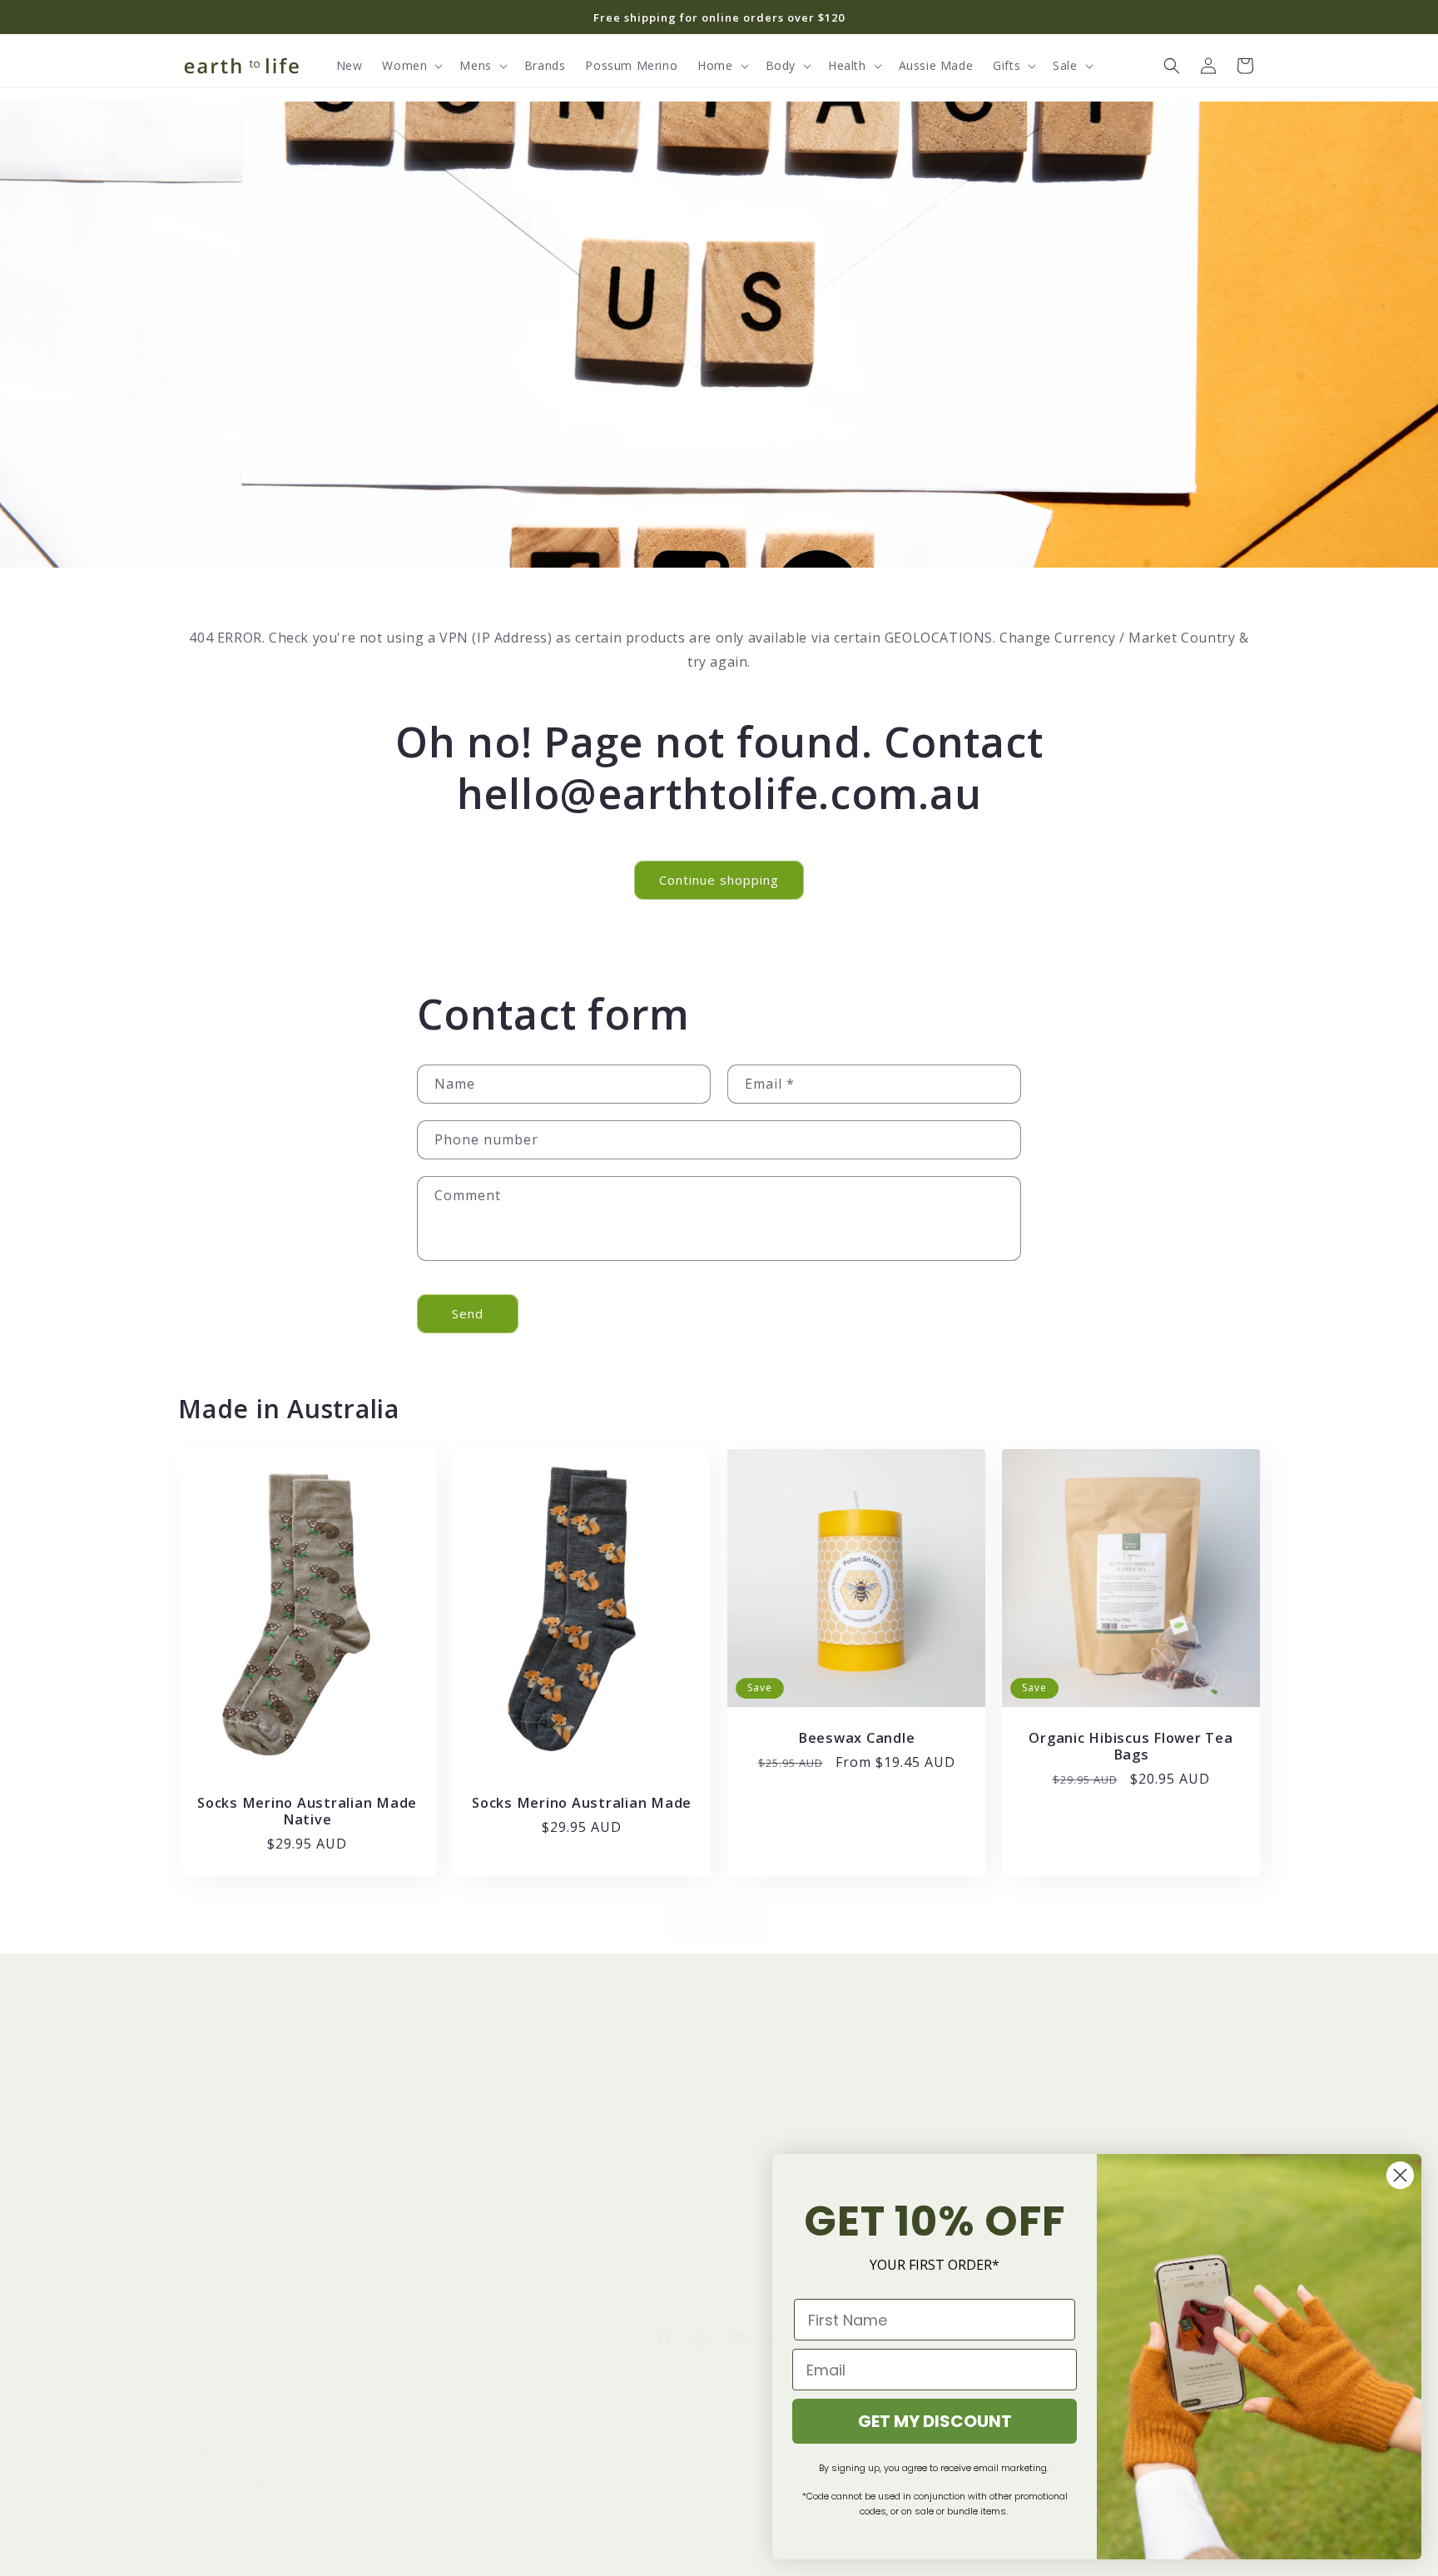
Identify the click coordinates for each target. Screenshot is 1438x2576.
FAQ (740, 2248)
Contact (750, 2072)
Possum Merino (224, 2072)
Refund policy (421, 2544)
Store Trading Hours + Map (807, 2101)
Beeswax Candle (857, 1738)
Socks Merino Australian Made (582, 1802)
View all (719, 1920)
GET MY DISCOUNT (935, 2421)
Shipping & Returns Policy (802, 2130)
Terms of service (601, 2544)
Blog (466, 2130)
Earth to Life (249, 2544)
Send (468, 1313)
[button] (411, 66)
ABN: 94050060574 (326, 2544)
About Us (480, 2072)
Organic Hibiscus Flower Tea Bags (1131, 1746)
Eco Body (206, 2189)
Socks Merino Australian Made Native (307, 1810)
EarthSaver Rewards (511, 2101)
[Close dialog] (1400, 2175)
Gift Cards (482, 2159)
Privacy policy (507, 2544)
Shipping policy (698, 2544)
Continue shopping (719, 880)
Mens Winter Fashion (240, 2130)
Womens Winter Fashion (250, 2101)
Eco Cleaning (216, 2159)
